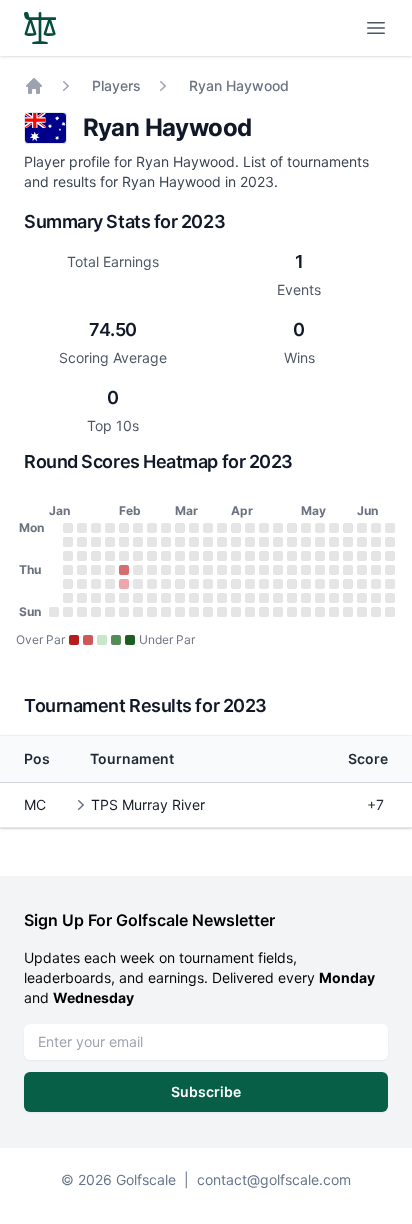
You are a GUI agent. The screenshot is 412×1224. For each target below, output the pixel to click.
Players (116, 85)
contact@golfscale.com (274, 1179)
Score (368, 758)
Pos (37, 758)
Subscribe (206, 1091)
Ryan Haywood (239, 85)
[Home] (34, 86)
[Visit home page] (40, 28)
